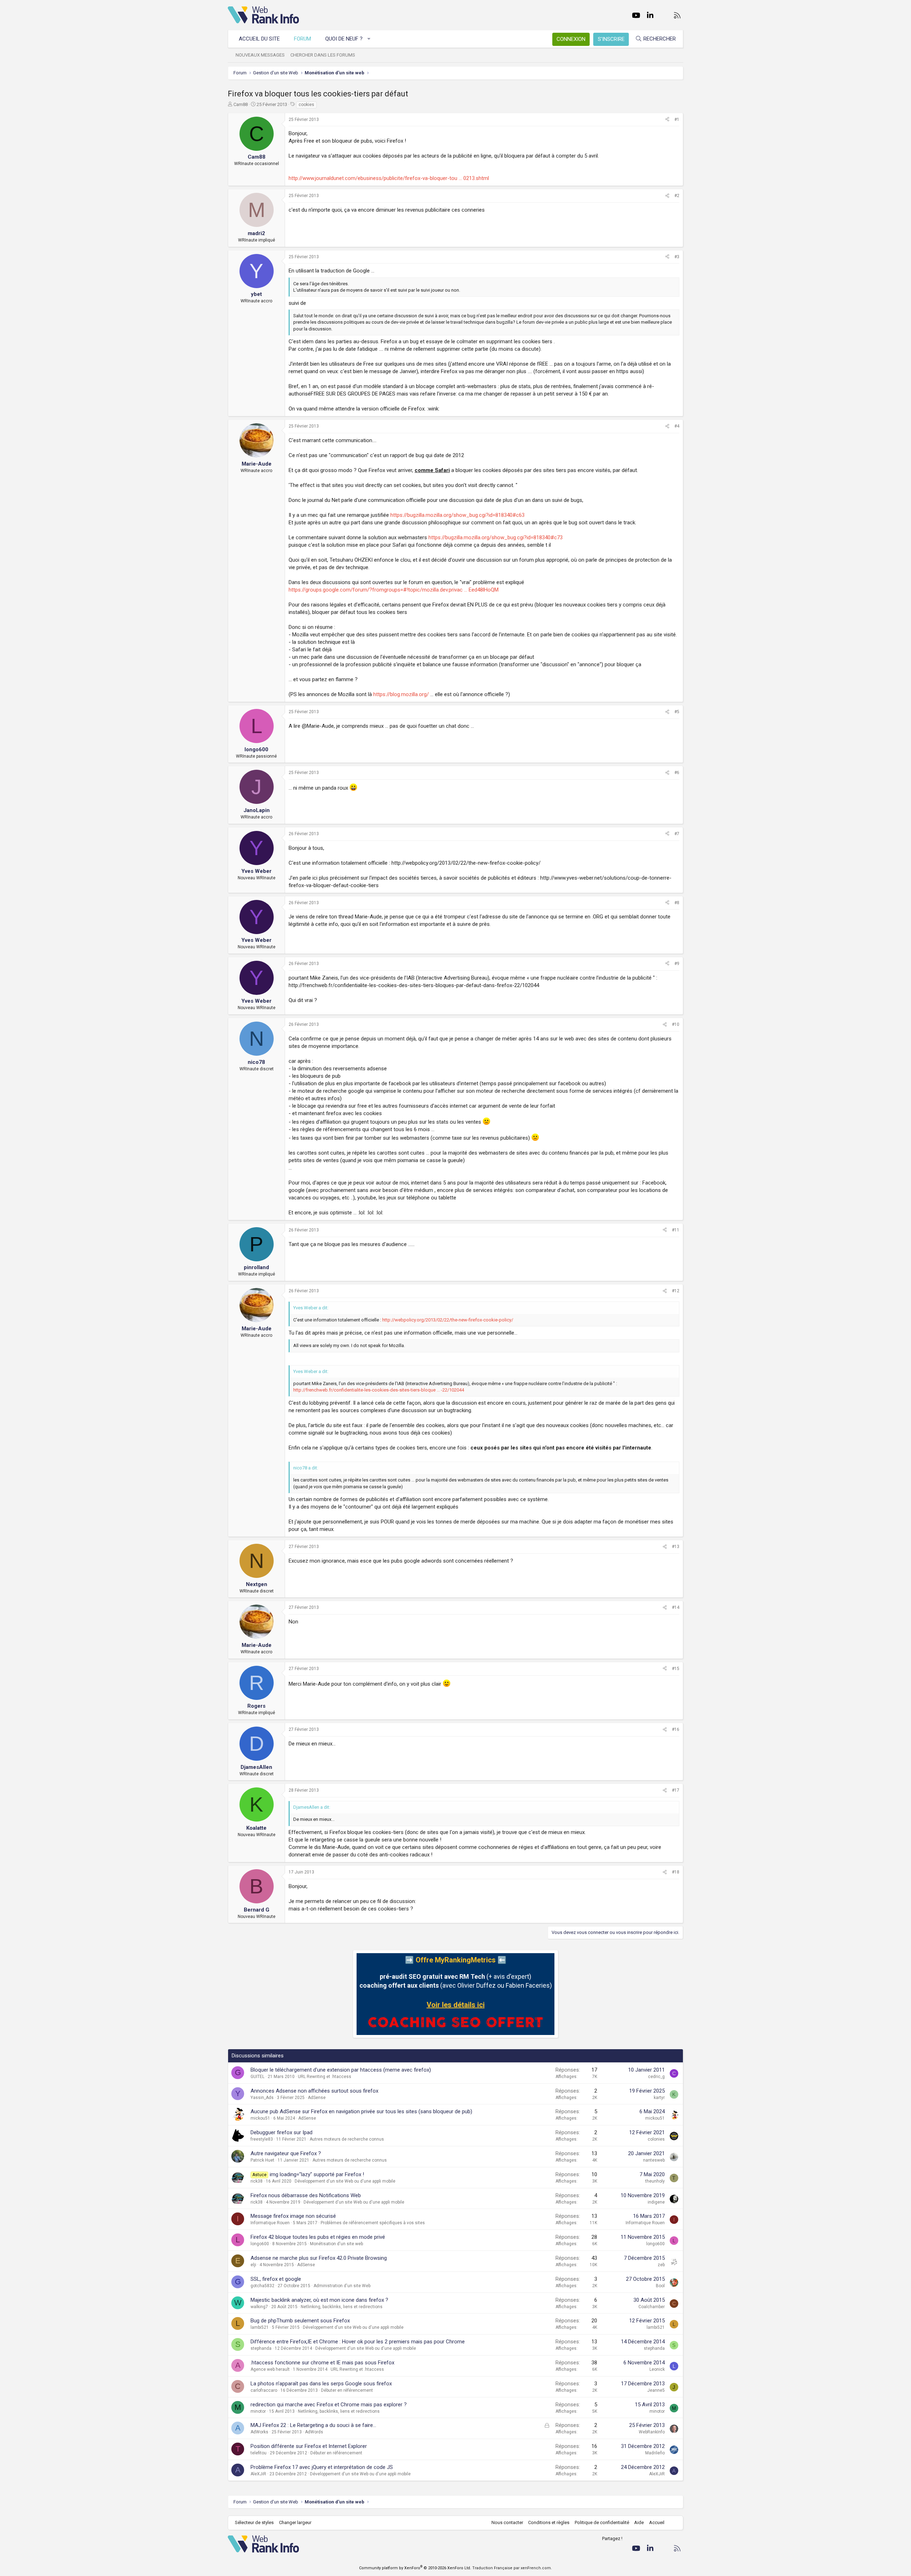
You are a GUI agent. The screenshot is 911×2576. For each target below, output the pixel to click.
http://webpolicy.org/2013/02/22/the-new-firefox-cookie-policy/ (448, 1320)
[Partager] (667, 120)
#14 (676, 1607)
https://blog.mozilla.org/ (401, 694)
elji (253, 2265)
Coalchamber (652, 2307)
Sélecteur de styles (254, 2522)
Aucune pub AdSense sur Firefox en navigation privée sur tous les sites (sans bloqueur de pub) (361, 2111)
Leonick (657, 2369)
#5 (677, 712)
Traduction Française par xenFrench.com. (512, 2568)
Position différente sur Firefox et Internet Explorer (309, 2446)
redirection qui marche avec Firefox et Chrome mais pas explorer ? (329, 2405)
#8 (677, 903)
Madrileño (655, 2453)
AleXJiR (258, 2474)
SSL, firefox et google (276, 2279)
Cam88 (241, 104)
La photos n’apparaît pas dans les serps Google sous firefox (321, 2384)
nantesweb (654, 2160)
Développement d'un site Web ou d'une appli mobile (345, 2181)
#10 (676, 1024)
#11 (676, 1230)
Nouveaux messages (260, 55)
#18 (676, 1872)
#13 (676, 1547)
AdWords (314, 2432)
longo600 (260, 2244)
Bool (660, 2286)
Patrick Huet (262, 2160)
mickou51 (260, 2118)
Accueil (657, 2522)
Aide (639, 2522)
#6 (677, 773)
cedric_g (656, 2077)
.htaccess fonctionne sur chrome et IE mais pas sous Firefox (322, 2363)
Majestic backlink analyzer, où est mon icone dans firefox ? (319, 2300)
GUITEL (257, 2077)
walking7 (259, 2307)
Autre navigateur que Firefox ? (286, 2153)
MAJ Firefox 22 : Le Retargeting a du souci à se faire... (313, 2425)
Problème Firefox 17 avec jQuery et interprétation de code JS (322, 2467)
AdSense (317, 2098)
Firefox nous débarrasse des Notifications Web (306, 2195)
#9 (677, 964)
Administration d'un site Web (342, 2286)
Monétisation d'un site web (336, 2244)
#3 (677, 257)
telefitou (259, 2453)
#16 (676, 1729)
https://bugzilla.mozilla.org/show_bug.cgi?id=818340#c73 (496, 537)
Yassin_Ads (262, 2098)
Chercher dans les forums (323, 55)
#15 (676, 1669)
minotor (258, 2411)
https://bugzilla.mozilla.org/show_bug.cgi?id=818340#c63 (457, 515)
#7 (677, 834)
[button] (369, 39)
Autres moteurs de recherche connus (347, 2139)
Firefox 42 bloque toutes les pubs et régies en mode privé (318, 2237)
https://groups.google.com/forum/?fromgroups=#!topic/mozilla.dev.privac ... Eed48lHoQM (394, 590)
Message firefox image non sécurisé (293, 2216)
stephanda (261, 2348)
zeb (661, 2265)
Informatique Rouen (270, 2223)
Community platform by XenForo (415, 2568)
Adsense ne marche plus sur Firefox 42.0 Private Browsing (319, 2258)
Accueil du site (259, 39)
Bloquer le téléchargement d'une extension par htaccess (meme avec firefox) (341, 2070)
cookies (306, 105)
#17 (676, 1790)
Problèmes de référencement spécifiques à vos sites (373, 2223)
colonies (656, 2139)
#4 (677, 426)
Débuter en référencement (347, 2390)
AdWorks (259, 2432)
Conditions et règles (549, 2522)
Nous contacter (507, 2522)
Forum (302, 39)
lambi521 (260, 2327)
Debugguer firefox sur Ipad (281, 2132)
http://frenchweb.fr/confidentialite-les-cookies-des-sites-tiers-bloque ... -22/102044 (379, 1390)
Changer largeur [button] (295, 2522)
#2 (677, 196)
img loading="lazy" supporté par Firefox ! (317, 2174)
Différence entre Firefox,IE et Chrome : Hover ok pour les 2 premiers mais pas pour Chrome (358, 2342)
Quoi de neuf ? (344, 39)
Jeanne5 (656, 2390)
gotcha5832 (262, 2286)
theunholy (655, 2181)
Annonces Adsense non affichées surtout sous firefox (314, 2091)
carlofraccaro (264, 2390)
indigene (656, 2202)
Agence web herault (270, 2369)
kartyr (659, 2098)
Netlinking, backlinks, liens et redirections (342, 2307)
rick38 (257, 2181)
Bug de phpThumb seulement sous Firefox (300, 2321)
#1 (677, 120)
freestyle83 (262, 2139)
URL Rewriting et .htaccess (325, 2077)
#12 (676, 1291)
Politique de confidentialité (602, 2522)
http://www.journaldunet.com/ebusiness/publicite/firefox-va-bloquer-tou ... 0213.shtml (389, 178)
